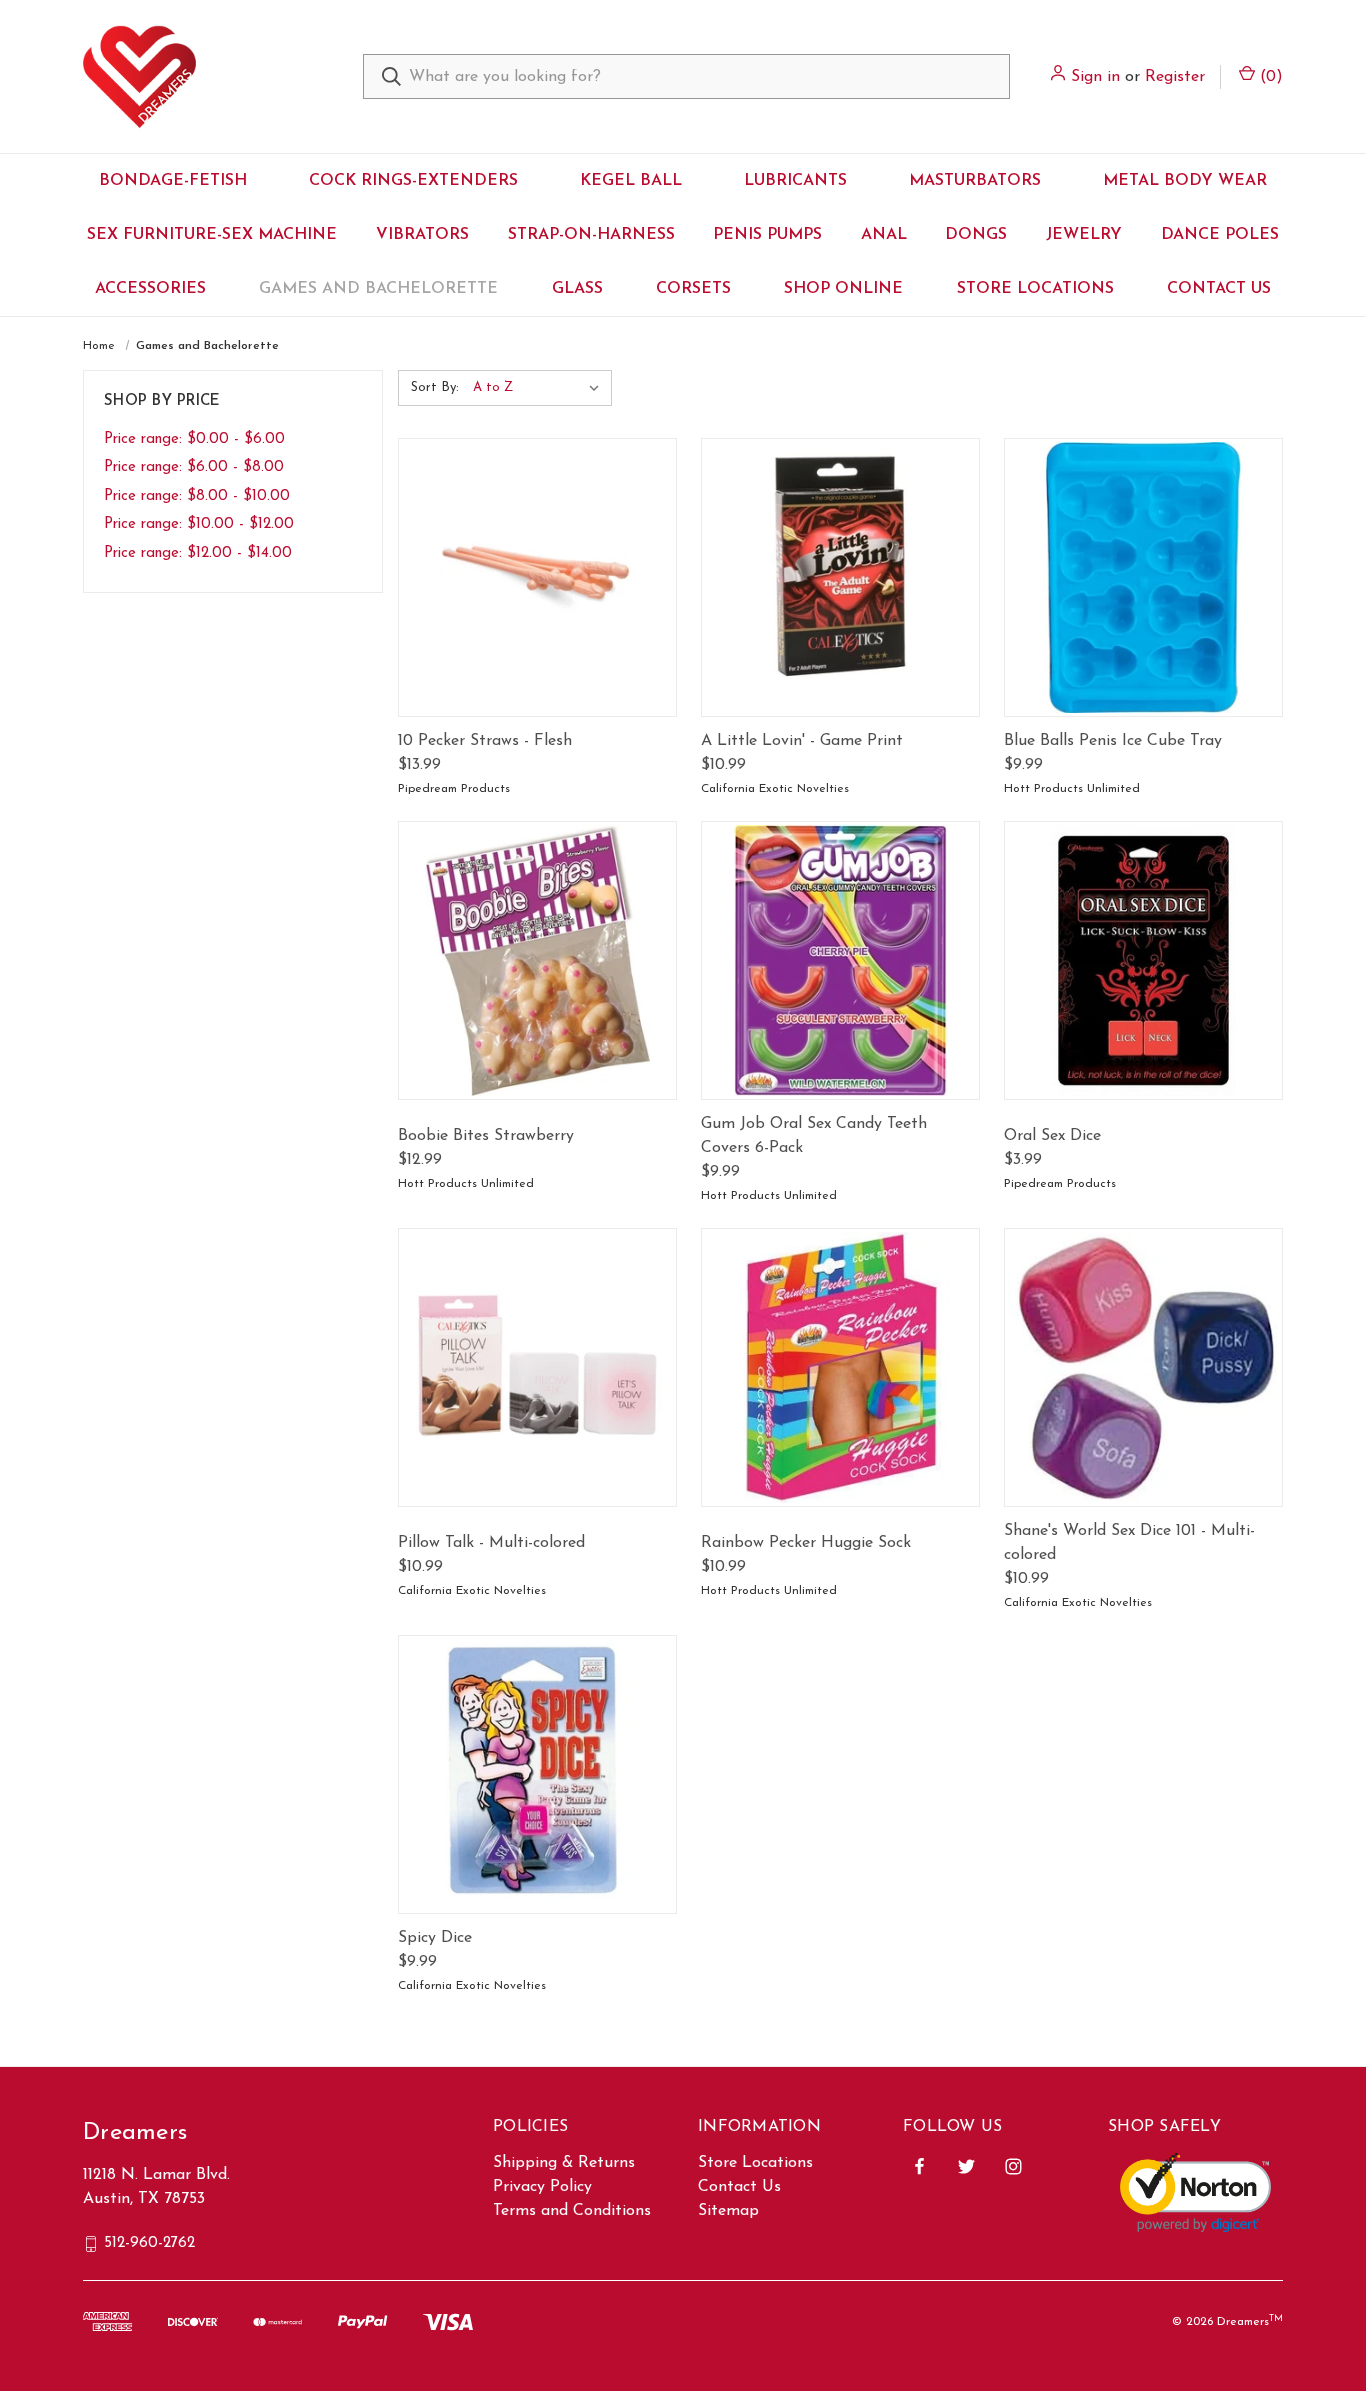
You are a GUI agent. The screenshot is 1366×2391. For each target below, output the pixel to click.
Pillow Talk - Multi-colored (491, 1543)
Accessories (150, 289)
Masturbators (975, 181)
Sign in (1095, 77)
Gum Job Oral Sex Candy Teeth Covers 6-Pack (814, 1136)
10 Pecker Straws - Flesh (485, 741)
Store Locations (1035, 289)
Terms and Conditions (572, 2211)
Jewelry (1084, 235)
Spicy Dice (435, 1938)
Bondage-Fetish (173, 181)
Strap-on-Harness (591, 235)
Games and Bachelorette (378, 289)
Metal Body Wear (1185, 181)
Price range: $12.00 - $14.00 (198, 553)
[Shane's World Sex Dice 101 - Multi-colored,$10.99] (1143, 1367)
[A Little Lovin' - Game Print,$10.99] (840, 577)
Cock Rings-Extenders (413, 181)
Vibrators (422, 235)
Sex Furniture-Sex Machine (212, 235)
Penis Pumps (767, 235)
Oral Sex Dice (1052, 1136)
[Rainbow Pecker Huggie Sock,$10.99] (840, 1367)
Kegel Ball (631, 181)
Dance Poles (1220, 235)
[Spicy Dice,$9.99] (537, 1774)
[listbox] (540, 388)
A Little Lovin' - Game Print (802, 741)
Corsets (693, 289)
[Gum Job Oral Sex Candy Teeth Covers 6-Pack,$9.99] (840, 960)
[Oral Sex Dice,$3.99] (1143, 960)
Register (1175, 77)
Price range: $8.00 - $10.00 (197, 496)
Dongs (976, 235)
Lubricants (795, 181)
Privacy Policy (542, 2187)
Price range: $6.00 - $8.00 (194, 467)
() (1269, 77)
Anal (884, 235)
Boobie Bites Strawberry (486, 1136)
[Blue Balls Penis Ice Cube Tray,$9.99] (1143, 577)
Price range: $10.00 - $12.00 (199, 524)
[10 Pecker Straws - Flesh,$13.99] (537, 577)
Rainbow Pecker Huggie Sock (806, 1543)
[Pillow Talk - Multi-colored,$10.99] (537, 1367)
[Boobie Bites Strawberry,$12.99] (537, 960)
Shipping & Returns (564, 2163)
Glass (577, 289)
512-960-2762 (149, 2243)
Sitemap (728, 2211)
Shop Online (843, 289)
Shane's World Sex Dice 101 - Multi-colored (1129, 1543)
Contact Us (1219, 289)
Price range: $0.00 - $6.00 (194, 439)
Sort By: (435, 387)
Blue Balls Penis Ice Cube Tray (1113, 741)
